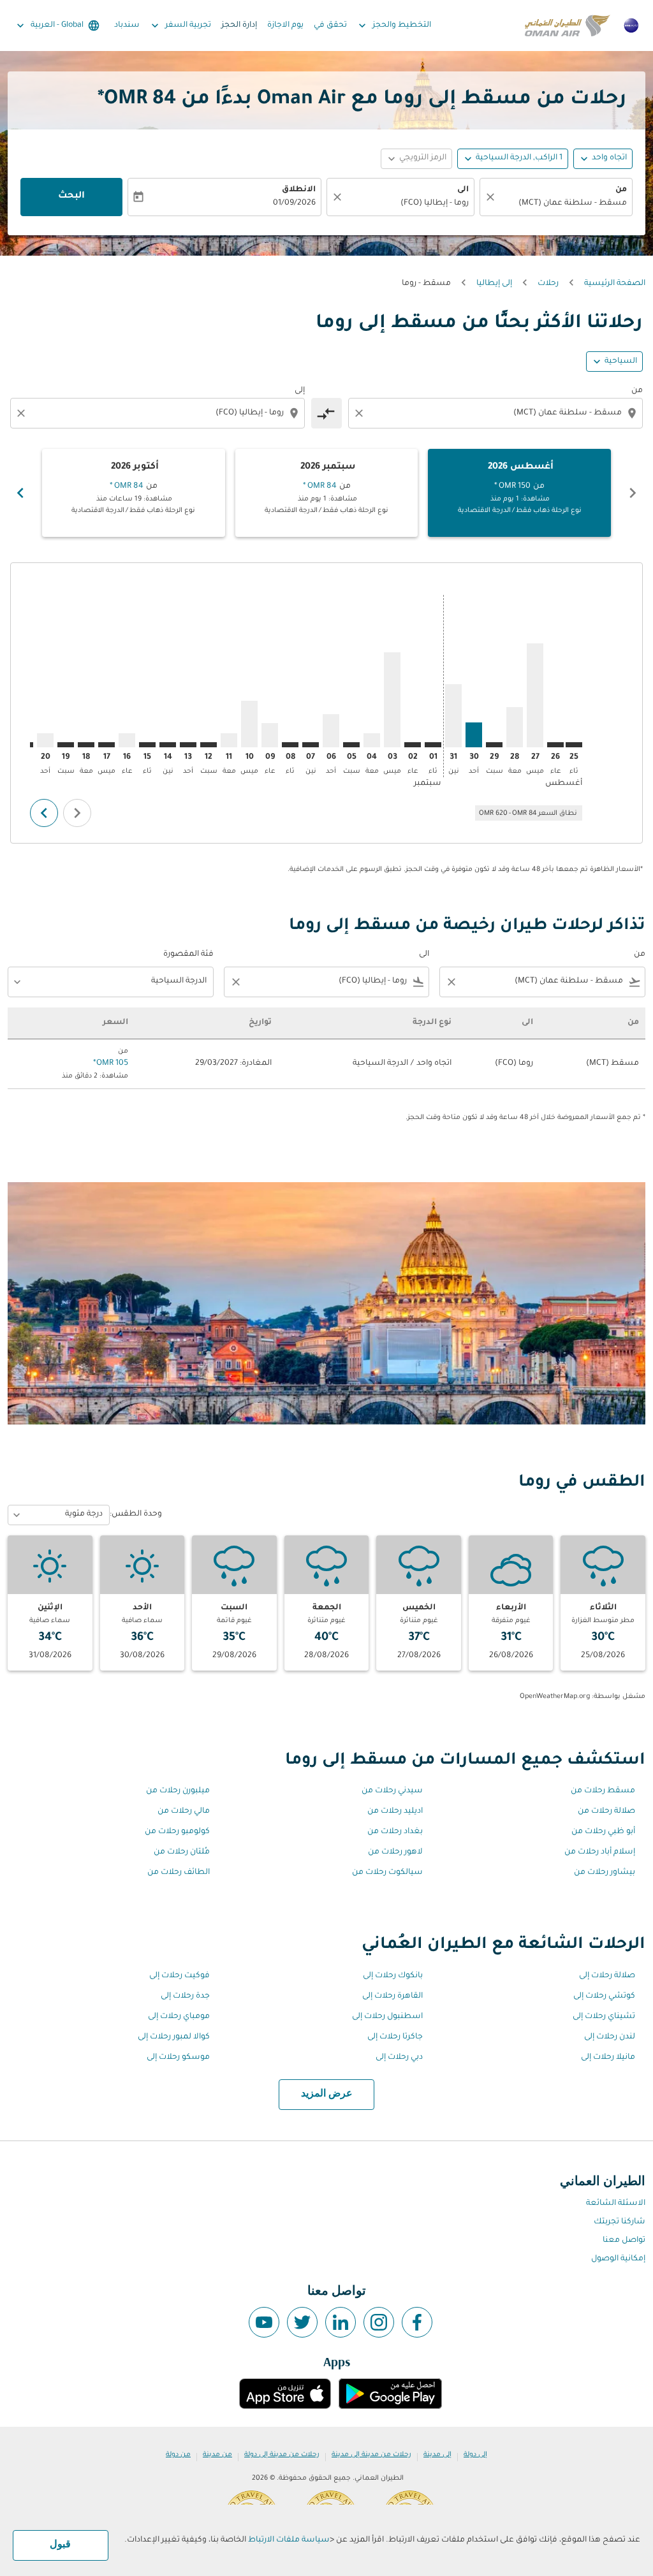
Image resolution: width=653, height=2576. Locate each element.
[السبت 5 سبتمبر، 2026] (351, 745)
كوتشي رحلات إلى (604, 1996)
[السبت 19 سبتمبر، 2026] (66, 745)
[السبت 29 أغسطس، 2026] (494, 745)
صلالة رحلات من (606, 1811)
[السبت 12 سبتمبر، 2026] (209, 745)
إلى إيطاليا (494, 284)
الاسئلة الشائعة (616, 2204)
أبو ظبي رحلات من (603, 1832)
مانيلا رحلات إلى (608, 2058)
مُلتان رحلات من (182, 1852)
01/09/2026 (294, 203)
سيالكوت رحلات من (387, 1873)
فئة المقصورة (188, 955)
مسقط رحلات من (603, 1791)
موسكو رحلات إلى (178, 2058)
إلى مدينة (437, 2455)
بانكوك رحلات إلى (393, 1976)
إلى (300, 391)
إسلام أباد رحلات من (600, 1852)
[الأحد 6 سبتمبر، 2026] (331, 731)
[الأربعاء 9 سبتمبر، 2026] (270, 735)
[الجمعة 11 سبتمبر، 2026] (229, 740)
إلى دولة (475, 2455)
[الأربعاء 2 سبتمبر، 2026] (413, 745)
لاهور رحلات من (395, 1852)
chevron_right (20, 493)
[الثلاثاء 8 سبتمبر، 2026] (290, 745)
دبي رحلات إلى (399, 2058)
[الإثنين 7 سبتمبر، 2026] (311, 745)
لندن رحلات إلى (610, 2037)
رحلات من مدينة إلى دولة (282, 2455)
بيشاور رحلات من (605, 1873)
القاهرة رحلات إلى (393, 1996)
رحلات (548, 284)
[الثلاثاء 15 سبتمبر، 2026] (147, 745)
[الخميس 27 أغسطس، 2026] (535, 695)
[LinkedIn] (341, 2322)
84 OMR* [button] (137, 100)
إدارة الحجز (239, 26)
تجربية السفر (180, 26)
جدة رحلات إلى (185, 1996)
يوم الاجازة (285, 26)
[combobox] (562, 204)
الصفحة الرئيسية (615, 284)
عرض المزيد (327, 2094)
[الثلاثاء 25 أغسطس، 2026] (574, 745)
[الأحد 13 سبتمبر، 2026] (188, 745)
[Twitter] (302, 2322)
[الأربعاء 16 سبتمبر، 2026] (127, 740)
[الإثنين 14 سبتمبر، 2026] (168, 745)
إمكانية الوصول (618, 2259)
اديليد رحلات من (395, 1811)
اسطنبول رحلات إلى (387, 2017)
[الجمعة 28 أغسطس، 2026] (515, 727)
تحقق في (330, 26)
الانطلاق (299, 190)
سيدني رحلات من (392, 1791)
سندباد (127, 26)
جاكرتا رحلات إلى (395, 2037)
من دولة (178, 2455)
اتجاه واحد (609, 158)
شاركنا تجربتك (620, 2222)
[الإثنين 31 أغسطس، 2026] (453, 716)
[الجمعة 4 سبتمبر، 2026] (372, 740)
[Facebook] (417, 2322)
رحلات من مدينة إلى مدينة (371, 2455)
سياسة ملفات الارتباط (289, 2540)
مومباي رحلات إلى (179, 2017)
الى (463, 190)
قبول (60, 2545)
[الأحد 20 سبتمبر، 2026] (45, 740)
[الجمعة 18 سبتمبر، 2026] (86, 745)
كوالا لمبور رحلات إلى (174, 2037)
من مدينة (217, 2455)
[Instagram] (379, 2322)
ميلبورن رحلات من (178, 1791)
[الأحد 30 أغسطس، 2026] (474, 735)
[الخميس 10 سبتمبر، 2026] (249, 724)
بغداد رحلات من (395, 1832)
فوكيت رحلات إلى (180, 1976)
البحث (71, 196)
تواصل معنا (624, 2241)
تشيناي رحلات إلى (604, 2017)
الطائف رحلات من (179, 1873)
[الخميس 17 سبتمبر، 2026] (106, 745)
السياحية (621, 362)
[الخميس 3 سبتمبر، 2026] (392, 700)
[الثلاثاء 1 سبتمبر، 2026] (433, 745)
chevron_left (633, 493)
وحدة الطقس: (136, 1514)
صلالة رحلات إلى (607, 1976)
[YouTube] (264, 2322)
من (621, 190)
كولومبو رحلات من (177, 1832)
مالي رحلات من (184, 1811)
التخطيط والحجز (393, 26)
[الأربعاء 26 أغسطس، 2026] (555, 745)
